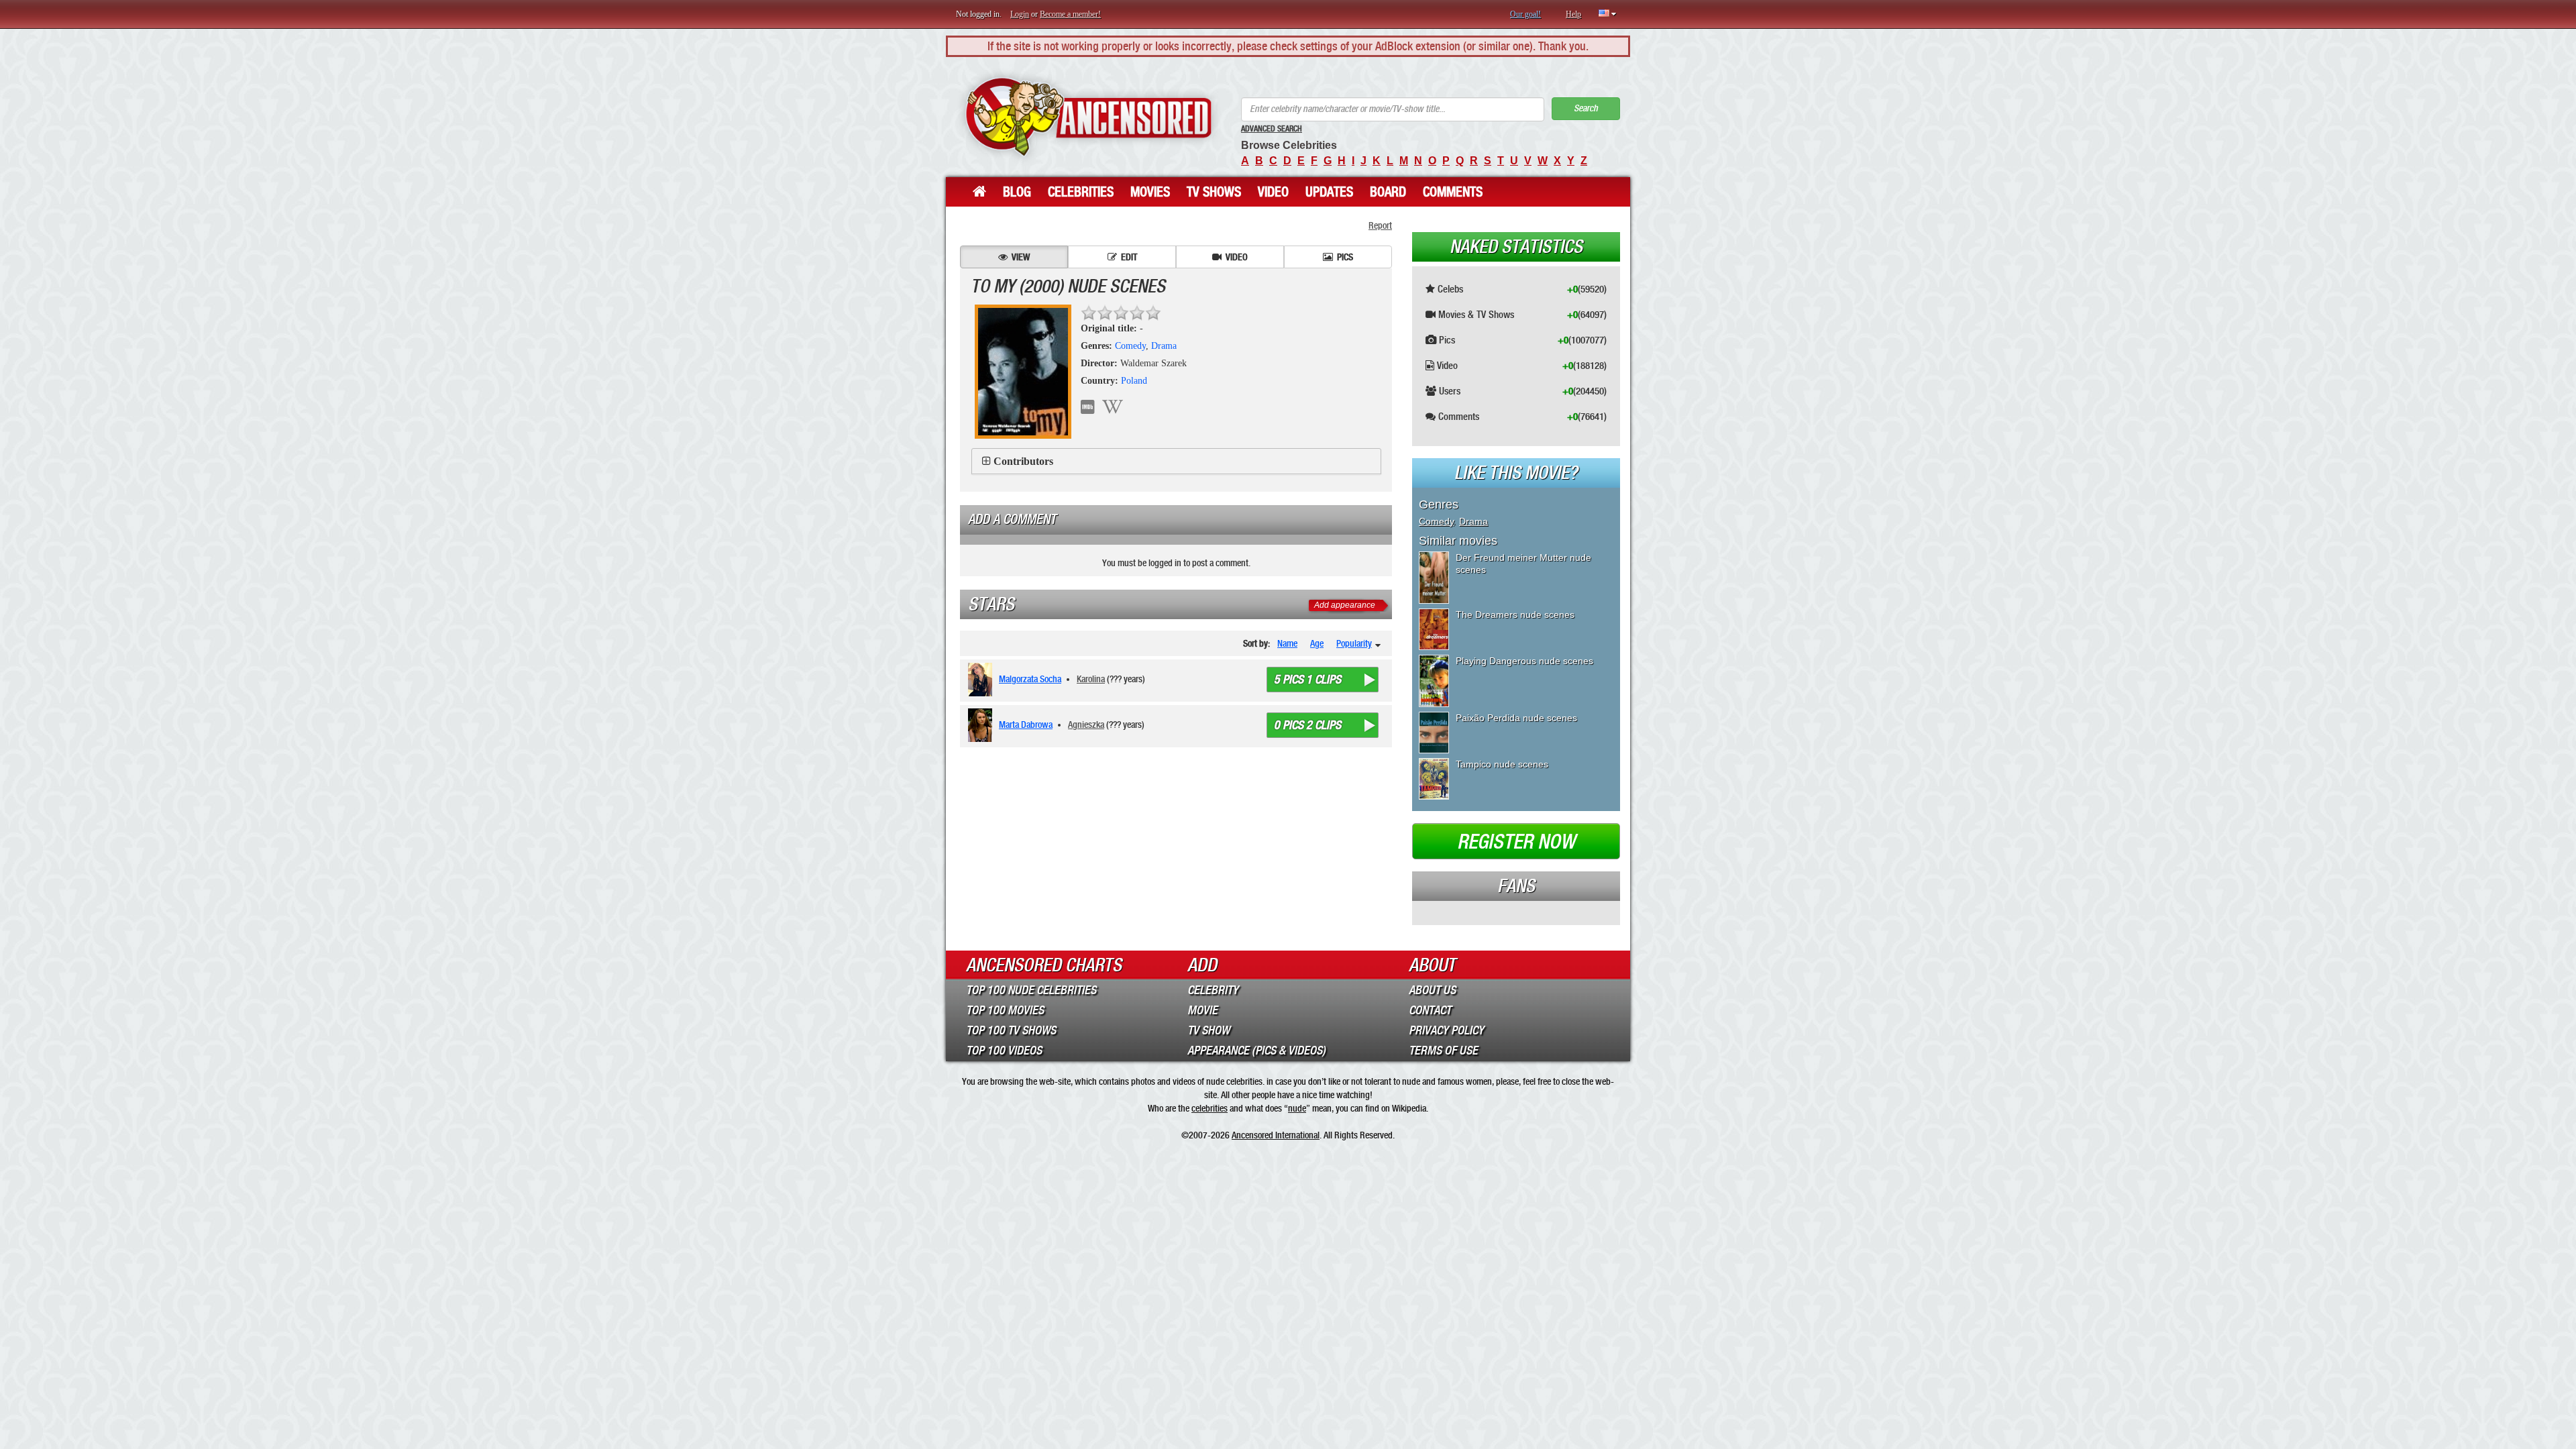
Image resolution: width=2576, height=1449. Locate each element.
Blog (1017, 192)
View (1021, 257)
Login (1020, 14)
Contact (1430, 1010)
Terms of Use (1443, 1051)
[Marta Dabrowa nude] (982, 725)
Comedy (1130, 346)
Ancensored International (1276, 1135)
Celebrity (1213, 990)
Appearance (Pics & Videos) (1256, 1051)
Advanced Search (1272, 129)
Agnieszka (1086, 724)
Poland (1134, 381)
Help (1573, 14)
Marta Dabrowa (1026, 724)
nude (1297, 1108)
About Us (1432, 990)
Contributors (1023, 461)
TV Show (1209, 1030)
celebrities (1210, 1108)
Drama (1164, 346)
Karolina (1091, 679)
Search (1586, 108)
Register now (1516, 842)
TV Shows (1214, 192)
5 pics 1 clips (1307, 680)
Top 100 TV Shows (1011, 1030)
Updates (1329, 192)
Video (1273, 192)
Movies (1150, 192)
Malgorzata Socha (1030, 679)
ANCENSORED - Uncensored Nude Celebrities (1088, 117)
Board (1388, 192)
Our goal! (1525, 14)
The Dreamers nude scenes (1515, 614)
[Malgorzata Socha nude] (982, 680)
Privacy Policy (1446, 1030)
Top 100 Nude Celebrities (1031, 990)
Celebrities (1081, 192)
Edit (1129, 257)
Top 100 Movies (1005, 1010)
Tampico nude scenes (1502, 764)
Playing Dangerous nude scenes (1524, 661)
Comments (1453, 192)
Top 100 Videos (1004, 1051)
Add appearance (1345, 605)
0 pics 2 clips (1307, 725)
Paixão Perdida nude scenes (1516, 718)
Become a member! (1070, 14)
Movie (1202, 1010)
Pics (1345, 257)
